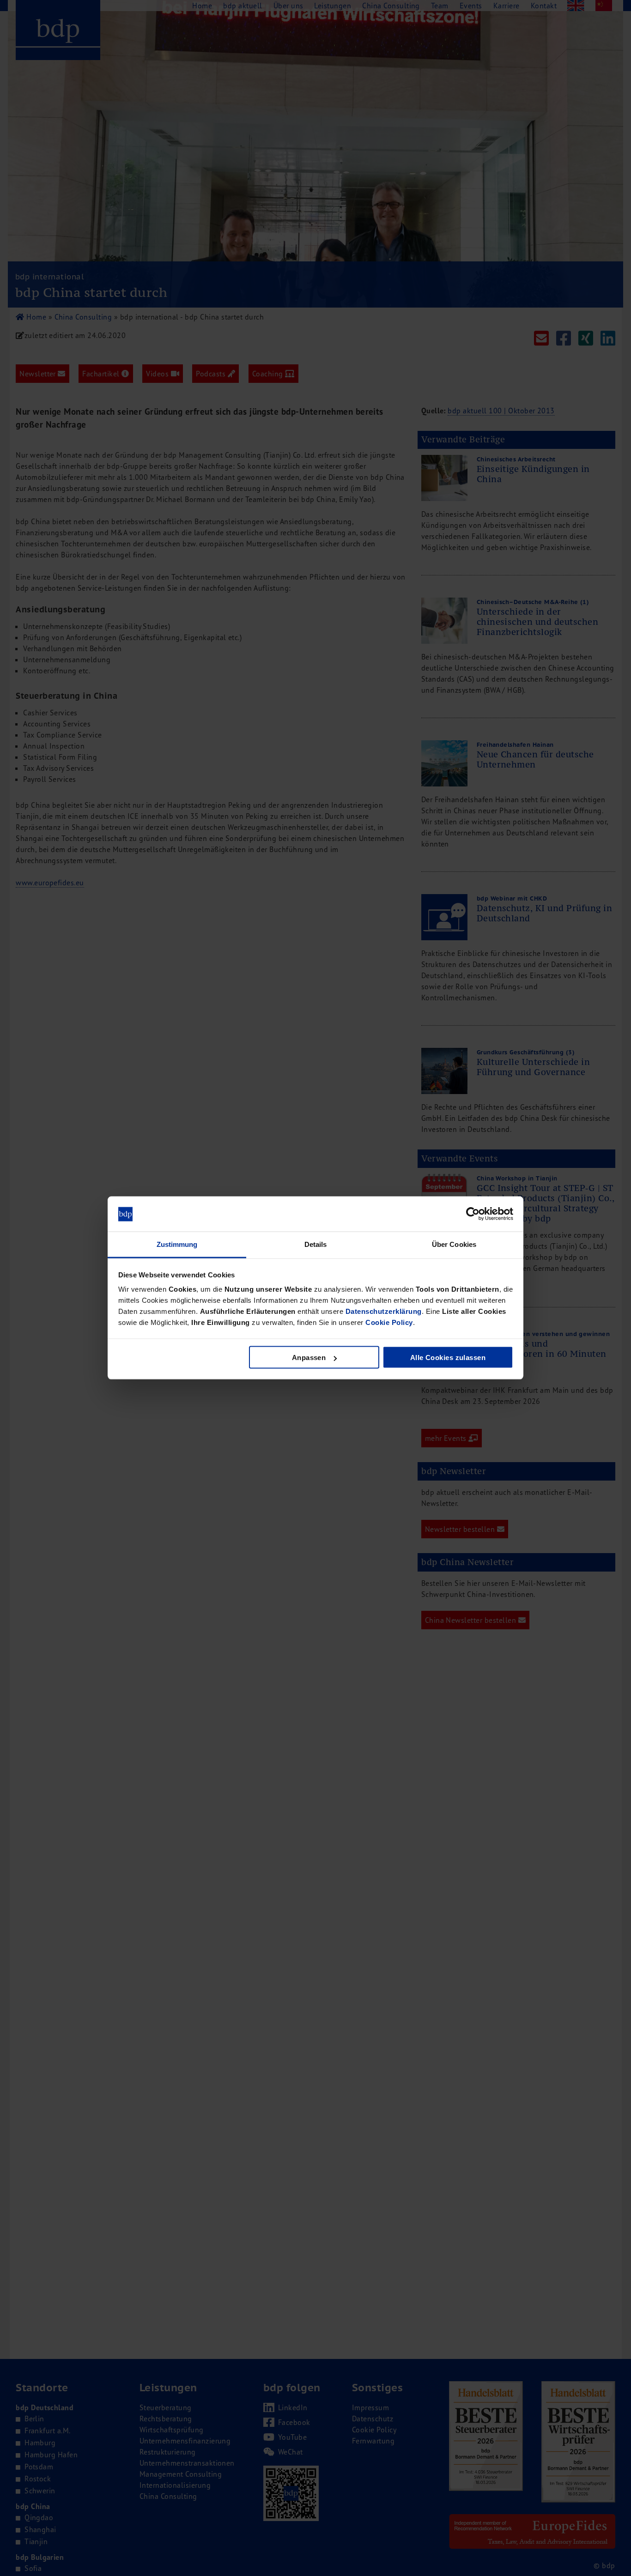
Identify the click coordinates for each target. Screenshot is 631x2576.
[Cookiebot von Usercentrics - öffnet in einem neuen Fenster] (473, 1214)
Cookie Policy (389, 1322)
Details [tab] (316, 1244)
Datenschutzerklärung (384, 1311)
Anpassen (309, 1358)
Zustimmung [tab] (177, 1244)
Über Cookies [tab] (454, 1244)
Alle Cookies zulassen (448, 1358)
